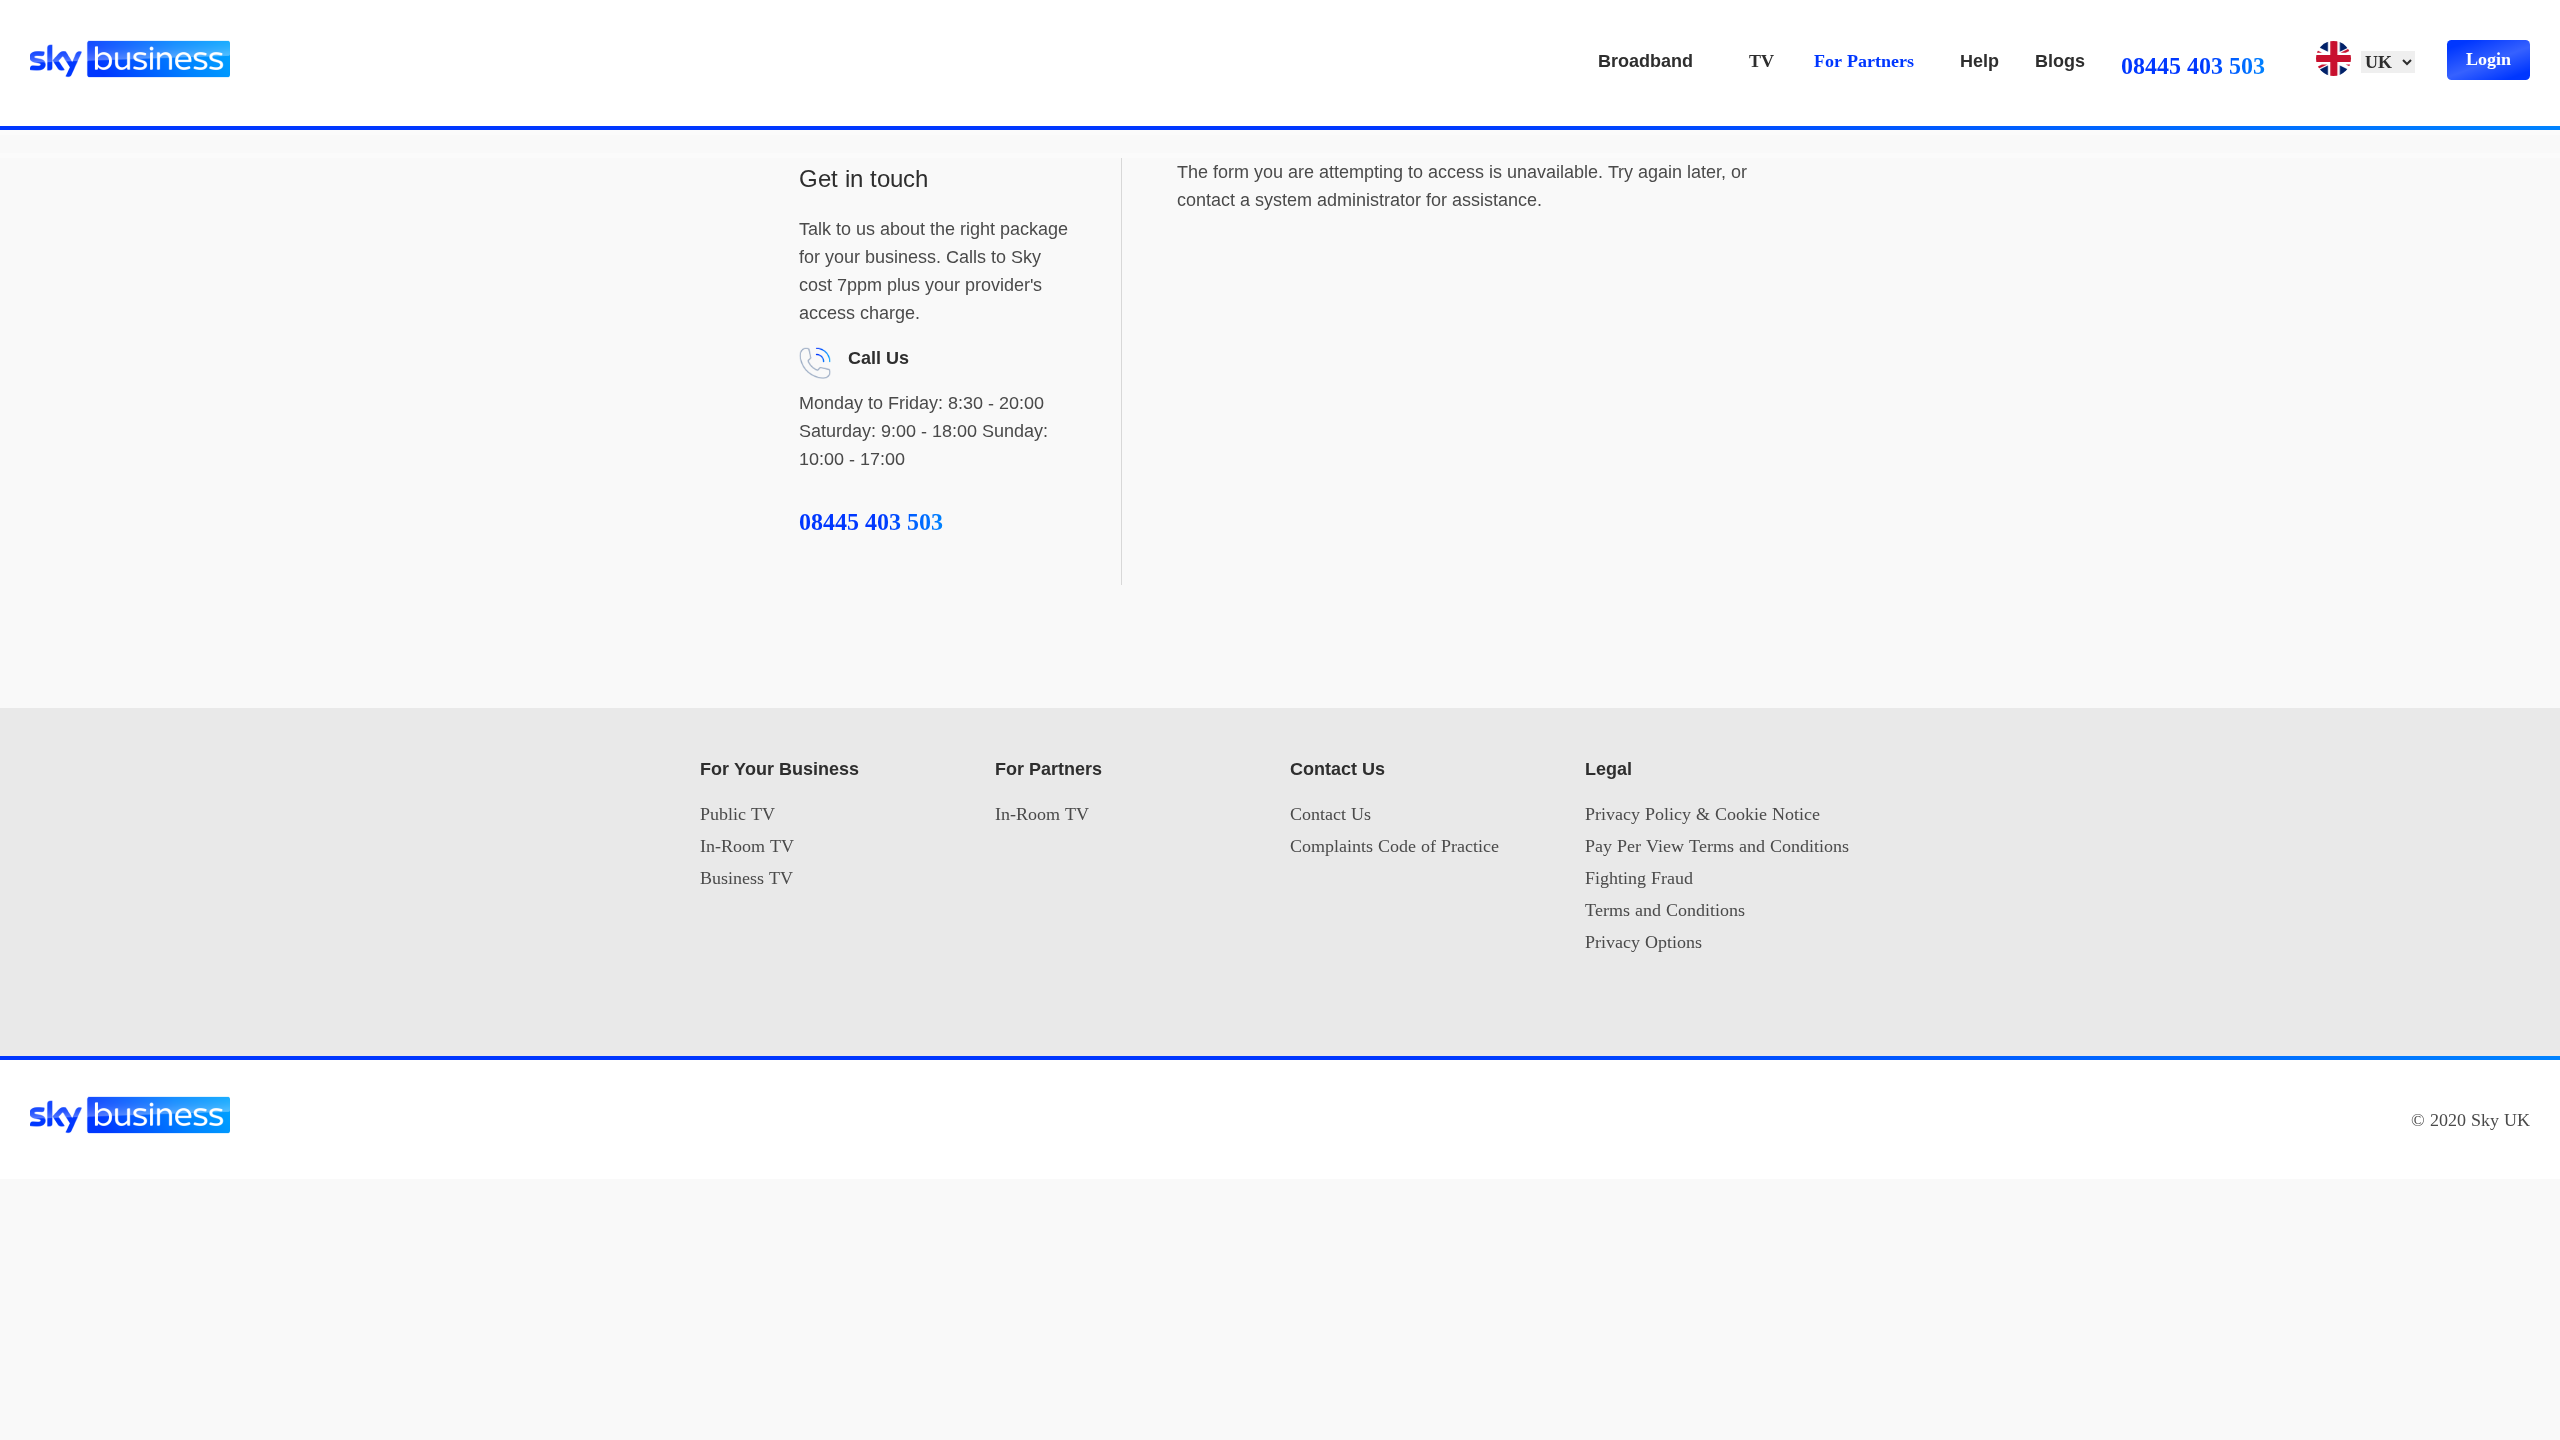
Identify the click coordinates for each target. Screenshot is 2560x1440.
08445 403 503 (2193, 66)
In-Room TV (747, 846)
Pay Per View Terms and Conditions (1717, 846)
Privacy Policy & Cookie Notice (1702, 814)
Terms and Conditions (1665, 910)
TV (1761, 61)
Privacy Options (1643, 942)
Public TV (737, 814)
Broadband (1645, 61)
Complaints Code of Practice (1394, 846)
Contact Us (1330, 814)
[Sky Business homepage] (130, 49)
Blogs (2060, 61)
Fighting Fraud (1639, 878)
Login (2488, 59)
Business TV (746, 878)
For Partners (1864, 61)
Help (1979, 61)
